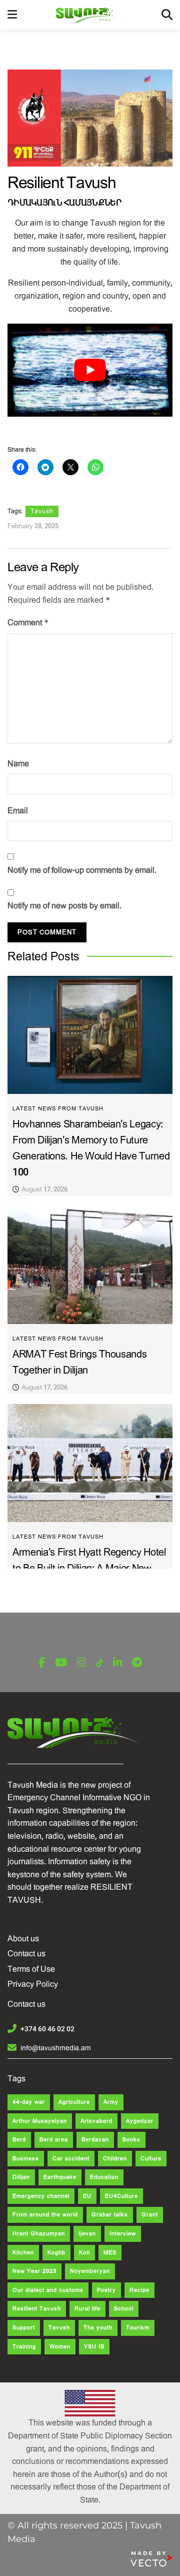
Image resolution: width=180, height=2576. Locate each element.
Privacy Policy (33, 1984)
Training (24, 2347)
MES (110, 2253)
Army (111, 2102)
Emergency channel (41, 2196)
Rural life (87, 2309)
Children (115, 2159)
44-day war (29, 2102)
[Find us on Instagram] (81, 1663)
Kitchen (23, 2253)
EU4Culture (121, 2196)
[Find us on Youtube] (61, 1663)
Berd (19, 2140)
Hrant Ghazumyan (39, 2234)
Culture (151, 2159)
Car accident (71, 2159)
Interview (123, 2234)
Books (131, 2140)
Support (24, 2328)
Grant (150, 2215)
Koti (84, 2253)
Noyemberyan (90, 2271)
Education (104, 2177)
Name (18, 764)
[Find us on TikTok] (99, 1663)
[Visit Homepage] (89, 15)
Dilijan (21, 2177)
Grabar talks (110, 2215)
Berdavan (95, 2140)
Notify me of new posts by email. (64, 906)
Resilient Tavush (37, 2309)
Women (60, 2347)
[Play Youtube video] (90, 370)
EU (87, 2196)
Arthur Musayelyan (40, 2121)
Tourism (138, 2328)
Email (18, 811)
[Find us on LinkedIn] (117, 1663)
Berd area (54, 2140)
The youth (98, 2328)
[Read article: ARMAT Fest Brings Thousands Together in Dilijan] (90, 1265)
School (124, 2309)
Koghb (56, 2253)
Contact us (26, 1954)
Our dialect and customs (48, 2290)
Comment (28, 622)
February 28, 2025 (33, 526)
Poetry (106, 2290)
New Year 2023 (34, 2271)
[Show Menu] (12, 15)
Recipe (139, 2290)
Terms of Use (31, 1969)
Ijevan (87, 2234)
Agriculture (74, 2102)
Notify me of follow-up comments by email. (82, 870)
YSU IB (94, 2347)
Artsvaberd (96, 2121)
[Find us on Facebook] (42, 1663)
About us (23, 1939)
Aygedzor (140, 2121)
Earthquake (60, 2177)
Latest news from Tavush (58, 1109)
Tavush (42, 511)
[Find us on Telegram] (137, 1663)
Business (26, 2159)
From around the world (45, 2215)
